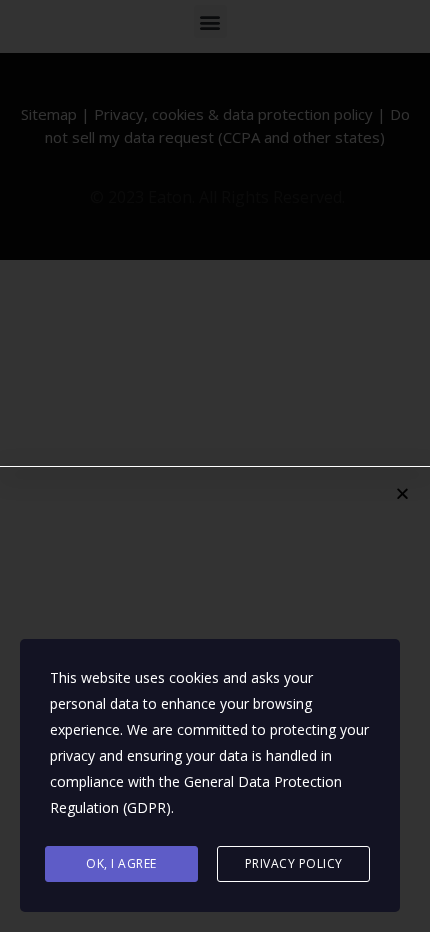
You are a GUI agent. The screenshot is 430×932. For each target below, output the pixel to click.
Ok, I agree (121, 863)
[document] (215, 466)
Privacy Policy (294, 863)
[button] (402, 493)
